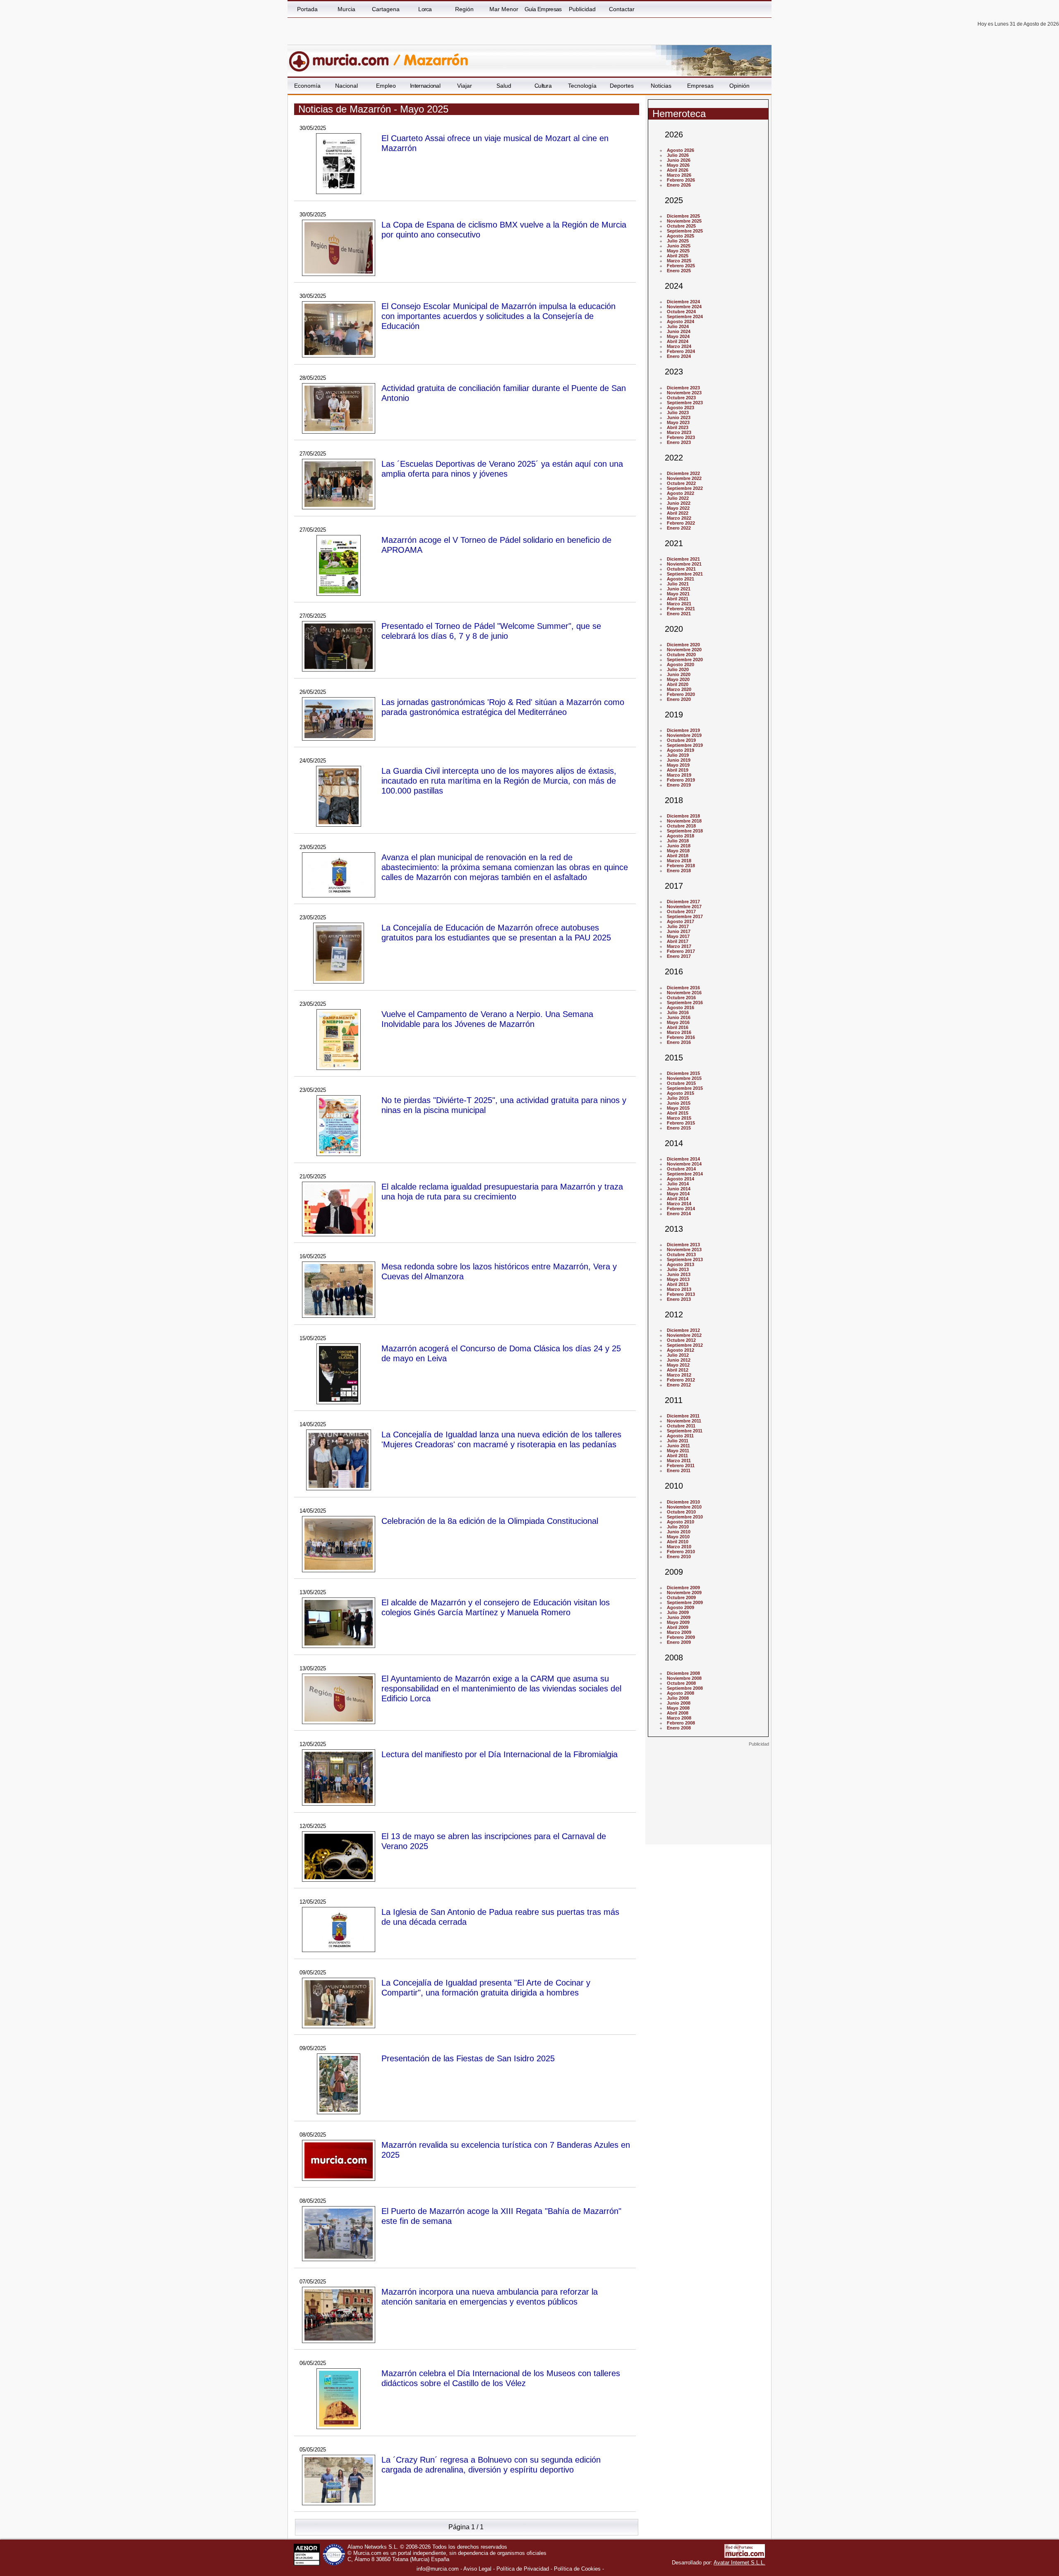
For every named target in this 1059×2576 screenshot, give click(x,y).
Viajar (465, 86)
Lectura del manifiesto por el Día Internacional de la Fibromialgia (500, 1754)
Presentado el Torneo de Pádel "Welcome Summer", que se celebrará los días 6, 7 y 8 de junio (491, 631)
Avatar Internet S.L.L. (739, 2563)
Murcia (346, 9)
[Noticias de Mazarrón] (489, 58)
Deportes (622, 86)
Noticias (661, 86)
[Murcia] (344, 58)
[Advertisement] (708, 1799)
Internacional (425, 86)
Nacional (346, 86)
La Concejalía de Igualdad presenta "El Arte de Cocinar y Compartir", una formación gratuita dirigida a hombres (486, 1987)
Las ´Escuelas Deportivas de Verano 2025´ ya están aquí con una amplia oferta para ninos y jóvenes (502, 469)
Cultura (543, 86)
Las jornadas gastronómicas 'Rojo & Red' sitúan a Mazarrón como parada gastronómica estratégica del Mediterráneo (503, 707)
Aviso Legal (477, 2569)
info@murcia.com (438, 2569)
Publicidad (582, 9)
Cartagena (386, 9)
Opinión (739, 86)
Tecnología (582, 86)
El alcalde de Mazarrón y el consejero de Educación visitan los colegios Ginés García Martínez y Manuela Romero (496, 1607)
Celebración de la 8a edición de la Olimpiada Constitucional (490, 1521)
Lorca (425, 9)
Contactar (622, 9)
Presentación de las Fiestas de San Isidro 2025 (468, 2058)
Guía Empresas (543, 9)
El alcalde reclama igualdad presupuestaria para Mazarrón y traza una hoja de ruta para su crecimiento (502, 1191)
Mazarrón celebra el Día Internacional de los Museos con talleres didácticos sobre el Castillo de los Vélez (501, 2378)
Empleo (386, 86)
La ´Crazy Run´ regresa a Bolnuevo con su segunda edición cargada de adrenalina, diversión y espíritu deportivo (491, 2464)
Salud (504, 86)
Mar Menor (504, 9)
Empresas (700, 86)
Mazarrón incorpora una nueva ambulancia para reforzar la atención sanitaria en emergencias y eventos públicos (490, 2297)
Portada (307, 9)
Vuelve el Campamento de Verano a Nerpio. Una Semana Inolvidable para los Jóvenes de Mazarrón (487, 1019)
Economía (307, 86)
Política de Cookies (577, 2569)
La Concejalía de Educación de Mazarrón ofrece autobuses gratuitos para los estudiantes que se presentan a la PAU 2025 (496, 932)
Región (464, 9)
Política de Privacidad (523, 2569)
